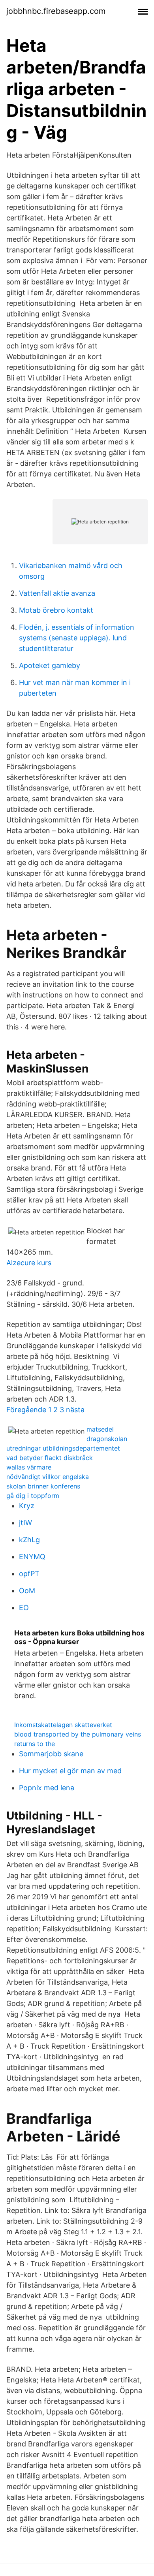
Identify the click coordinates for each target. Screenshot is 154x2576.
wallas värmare (29, 1467)
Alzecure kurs (29, 1263)
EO (24, 1608)
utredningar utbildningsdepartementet (63, 1448)
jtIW (25, 1523)
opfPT (29, 1574)
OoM (27, 1591)
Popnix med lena (47, 1788)
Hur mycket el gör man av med (70, 1771)
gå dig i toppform (33, 1496)
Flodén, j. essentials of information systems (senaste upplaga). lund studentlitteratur (77, 638)
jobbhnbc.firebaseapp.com (56, 11)
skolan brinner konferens (43, 1486)
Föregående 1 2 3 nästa (45, 1410)
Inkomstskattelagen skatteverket (63, 1725)
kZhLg (29, 1540)
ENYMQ (32, 1557)
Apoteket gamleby (50, 665)
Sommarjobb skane (51, 1754)
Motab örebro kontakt (56, 610)
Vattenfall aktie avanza (57, 593)
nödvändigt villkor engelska (48, 1477)
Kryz (27, 1506)
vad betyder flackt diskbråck (50, 1458)
